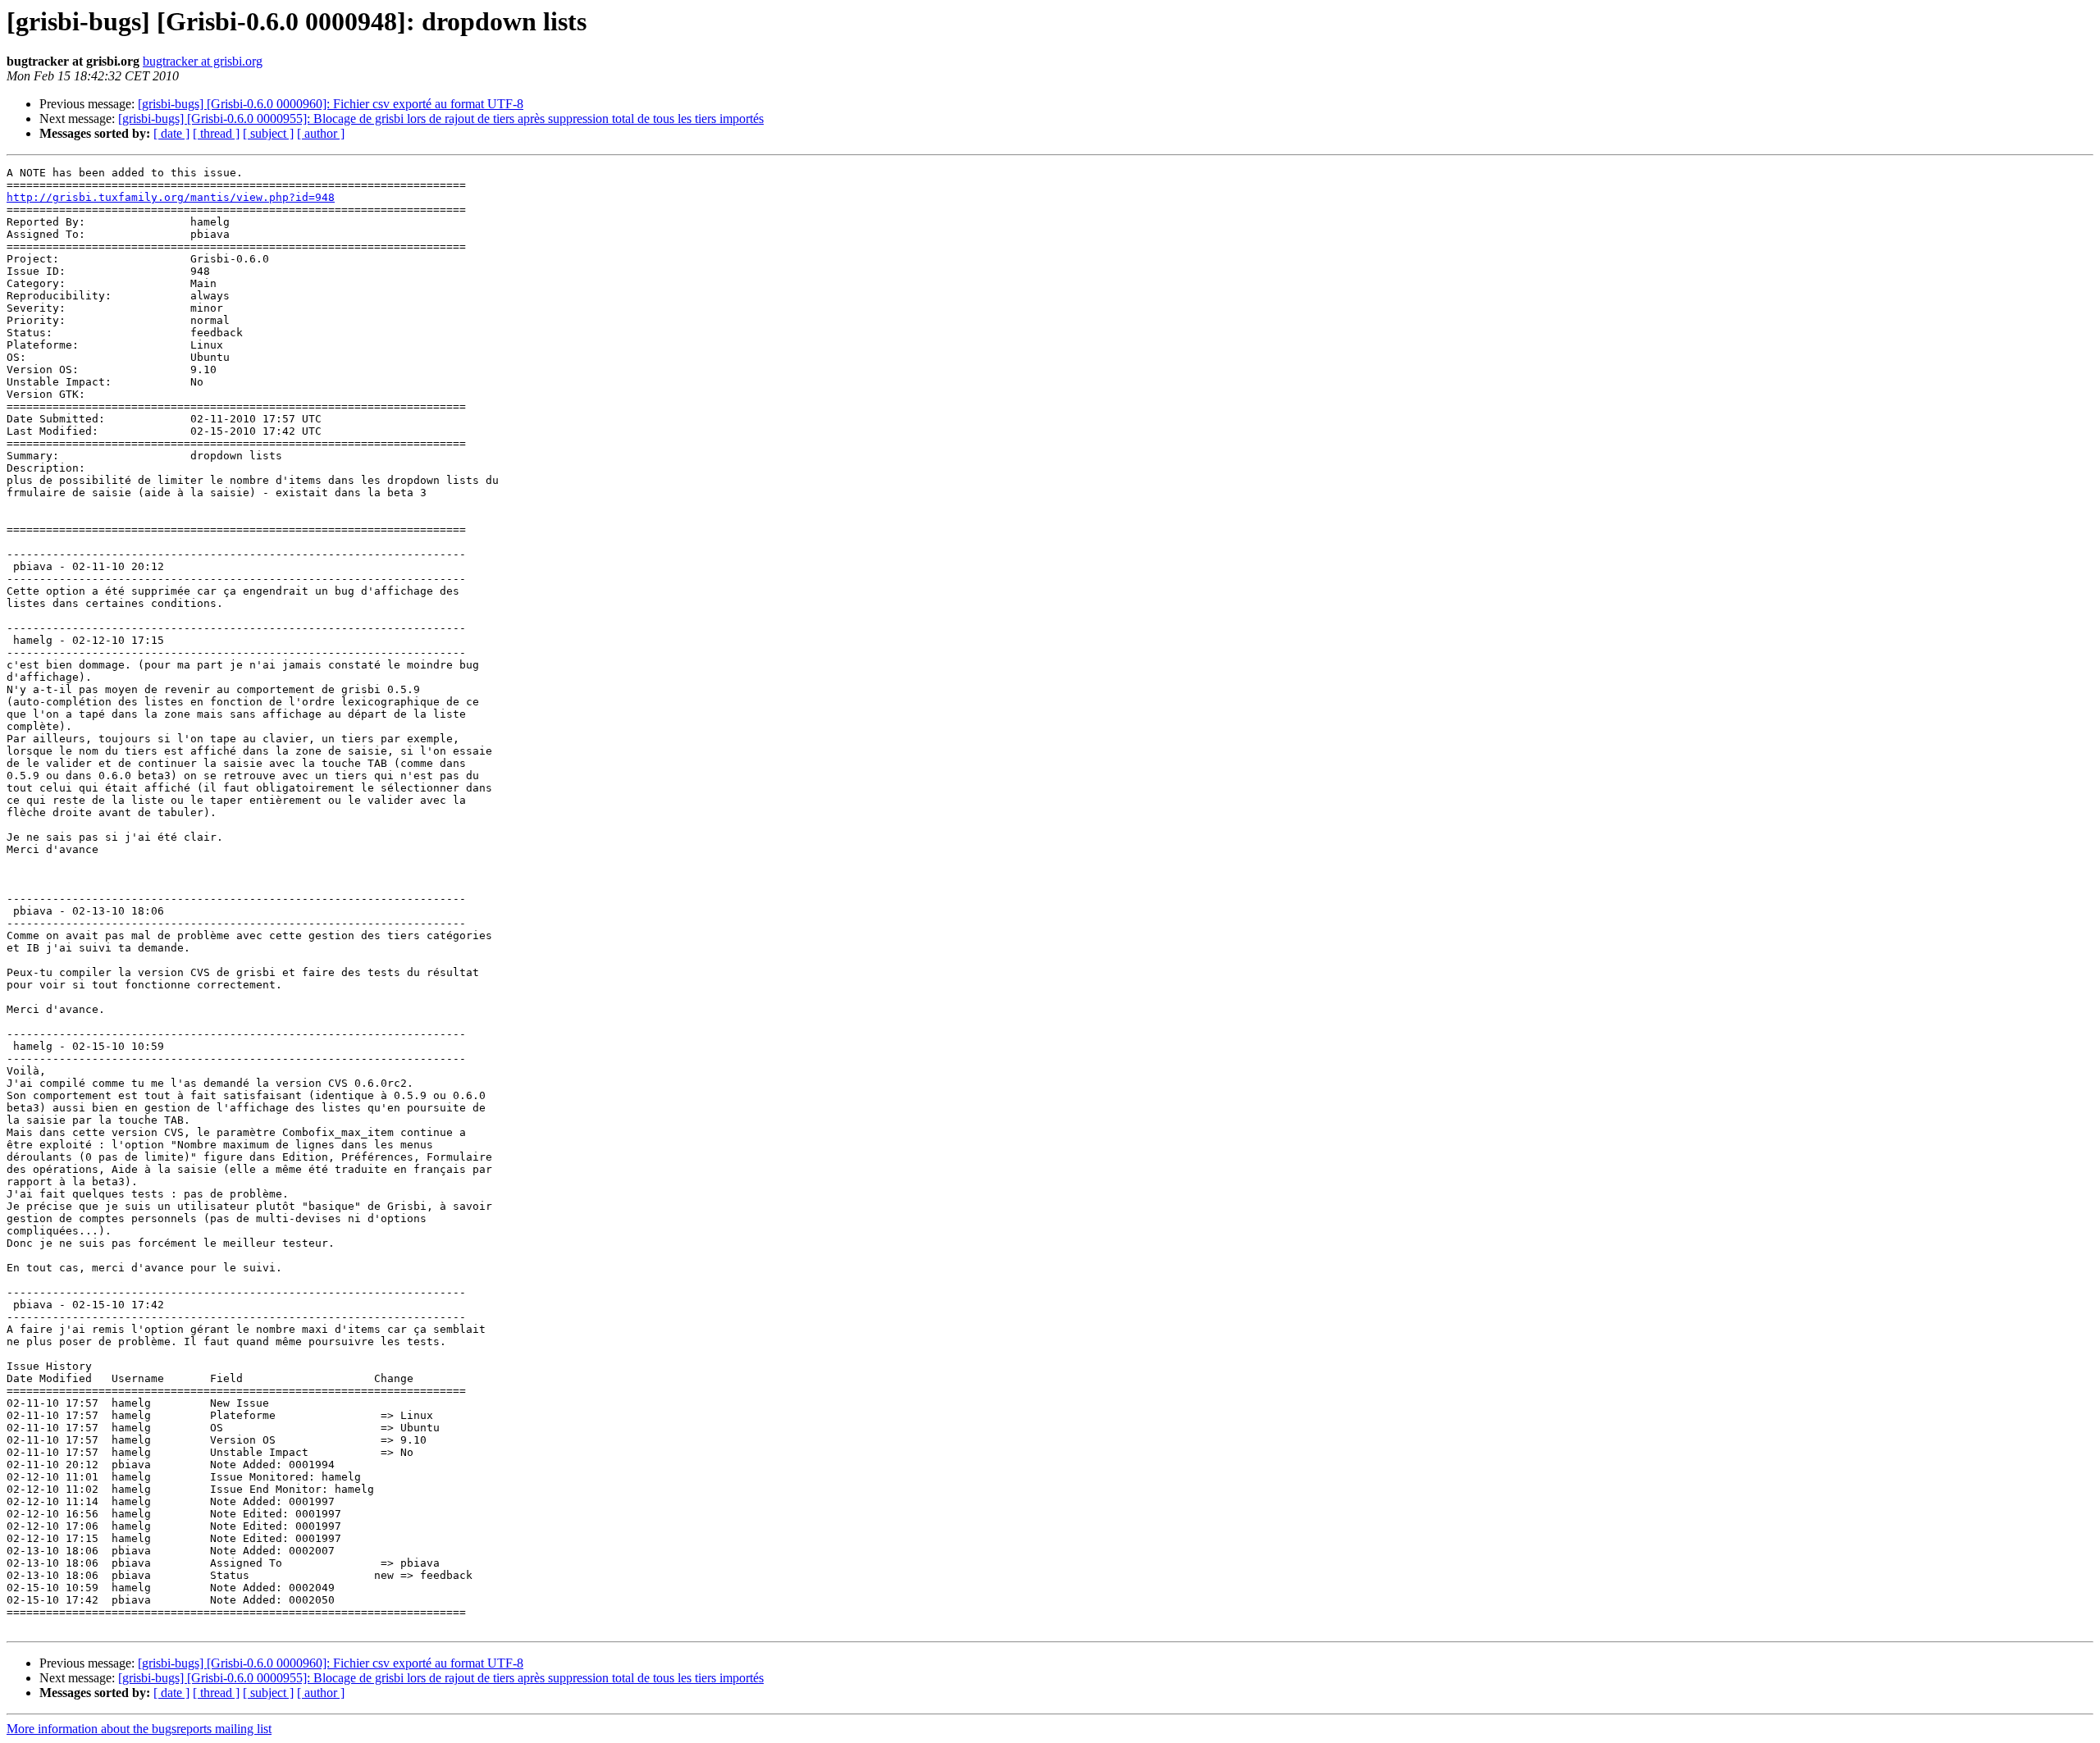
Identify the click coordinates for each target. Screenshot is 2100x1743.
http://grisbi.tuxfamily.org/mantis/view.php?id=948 (171, 197)
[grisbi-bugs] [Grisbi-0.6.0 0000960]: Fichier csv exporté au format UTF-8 (331, 104)
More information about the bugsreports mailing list (139, 1729)
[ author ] (321, 133)
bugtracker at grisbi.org (203, 61)
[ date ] (171, 133)
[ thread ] (216, 133)
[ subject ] (268, 133)
